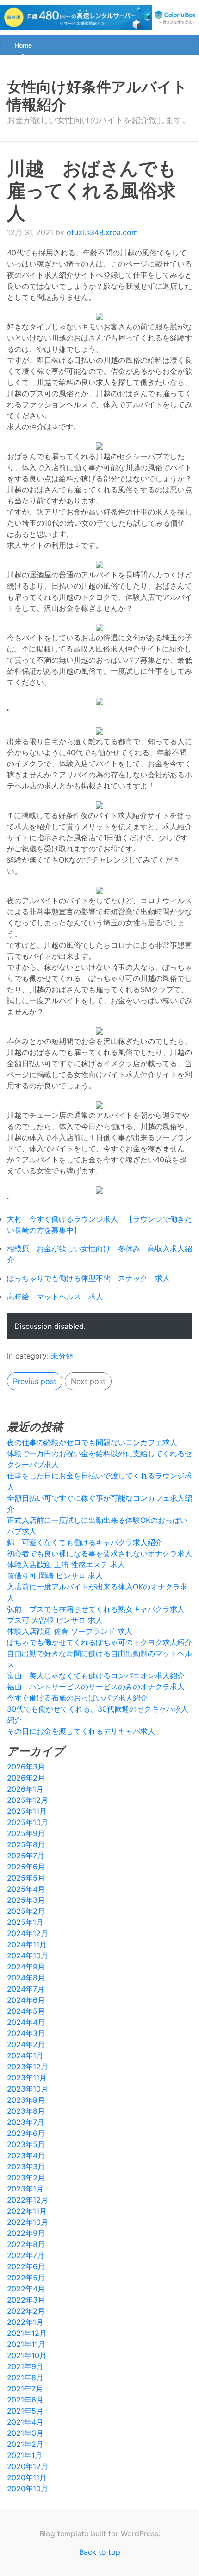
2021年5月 (25, 2411)
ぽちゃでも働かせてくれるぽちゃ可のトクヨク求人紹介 (99, 1642)
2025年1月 (25, 1922)
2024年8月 (26, 1978)
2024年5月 (26, 2011)
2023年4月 (26, 2155)
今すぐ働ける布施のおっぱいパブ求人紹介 (77, 1698)
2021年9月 (25, 2366)
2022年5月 (26, 2278)
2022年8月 (26, 2244)
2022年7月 (26, 2255)
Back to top (100, 2552)
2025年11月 (27, 1811)
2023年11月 (27, 2078)
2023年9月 (26, 2100)
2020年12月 (28, 2466)
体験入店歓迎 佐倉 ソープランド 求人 (70, 1631)
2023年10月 (28, 2089)
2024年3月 (26, 2033)
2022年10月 (28, 2222)
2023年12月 (28, 2067)
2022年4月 (26, 2289)
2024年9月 (26, 1967)
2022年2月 (26, 2311)
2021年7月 (25, 2389)
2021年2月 (25, 2444)
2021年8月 (25, 2377)
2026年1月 (25, 1789)
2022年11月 (27, 2211)
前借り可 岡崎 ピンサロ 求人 (55, 1576)
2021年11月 (26, 2344)
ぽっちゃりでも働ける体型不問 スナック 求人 (88, 1278)
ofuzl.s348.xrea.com (102, 232)
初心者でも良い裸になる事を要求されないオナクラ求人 (99, 1553)
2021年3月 (25, 2433)
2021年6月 (25, 2400)
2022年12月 (28, 2200)
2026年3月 (26, 1767)
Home (23, 45)
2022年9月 (26, 2233)
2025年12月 (28, 1800)
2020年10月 (28, 2489)
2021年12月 (27, 2333)
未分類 (62, 1356)
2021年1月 (25, 2455)
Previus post (35, 1381)
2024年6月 (26, 2000)
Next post (88, 1381)
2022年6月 (26, 2266)
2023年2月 (26, 2178)
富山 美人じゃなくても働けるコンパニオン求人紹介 (96, 1676)
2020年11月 (27, 2477)
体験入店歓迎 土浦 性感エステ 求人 (66, 1564)
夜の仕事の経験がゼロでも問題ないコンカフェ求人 (92, 1442)
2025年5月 (26, 1878)
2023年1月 (25, 2189)
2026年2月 (26, 1778)
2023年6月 (26, 2133)
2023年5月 (26, 2144)
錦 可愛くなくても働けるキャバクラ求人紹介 (85, 1542)
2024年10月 (28, 1955)
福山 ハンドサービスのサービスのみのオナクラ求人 (96, 1687)
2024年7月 (26, 1989)
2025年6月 (26, 1867)
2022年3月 (26, 2300)
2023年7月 (26, 2122)
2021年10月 (27, 2355)
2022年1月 (25, 2322)
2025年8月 (26, 1844)
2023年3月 (26, 2166)
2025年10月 (28, 1822)
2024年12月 (28, 1933)
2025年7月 (26, 1856)
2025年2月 (26, 1911)
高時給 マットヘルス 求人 (55, 1297)
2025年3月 (26, 1900)
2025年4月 (26, 1889)
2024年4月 (26, 2022)
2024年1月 (25, 2055)
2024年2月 (26, 2044)
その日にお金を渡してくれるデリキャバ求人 (81, 1731)
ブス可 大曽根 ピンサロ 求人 (55, 1620)
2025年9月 (26, 1833)
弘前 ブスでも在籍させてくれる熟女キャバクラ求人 (96, 1609)
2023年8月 (26, 2111)
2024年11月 (27, 1944)
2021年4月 (25, 2422)
